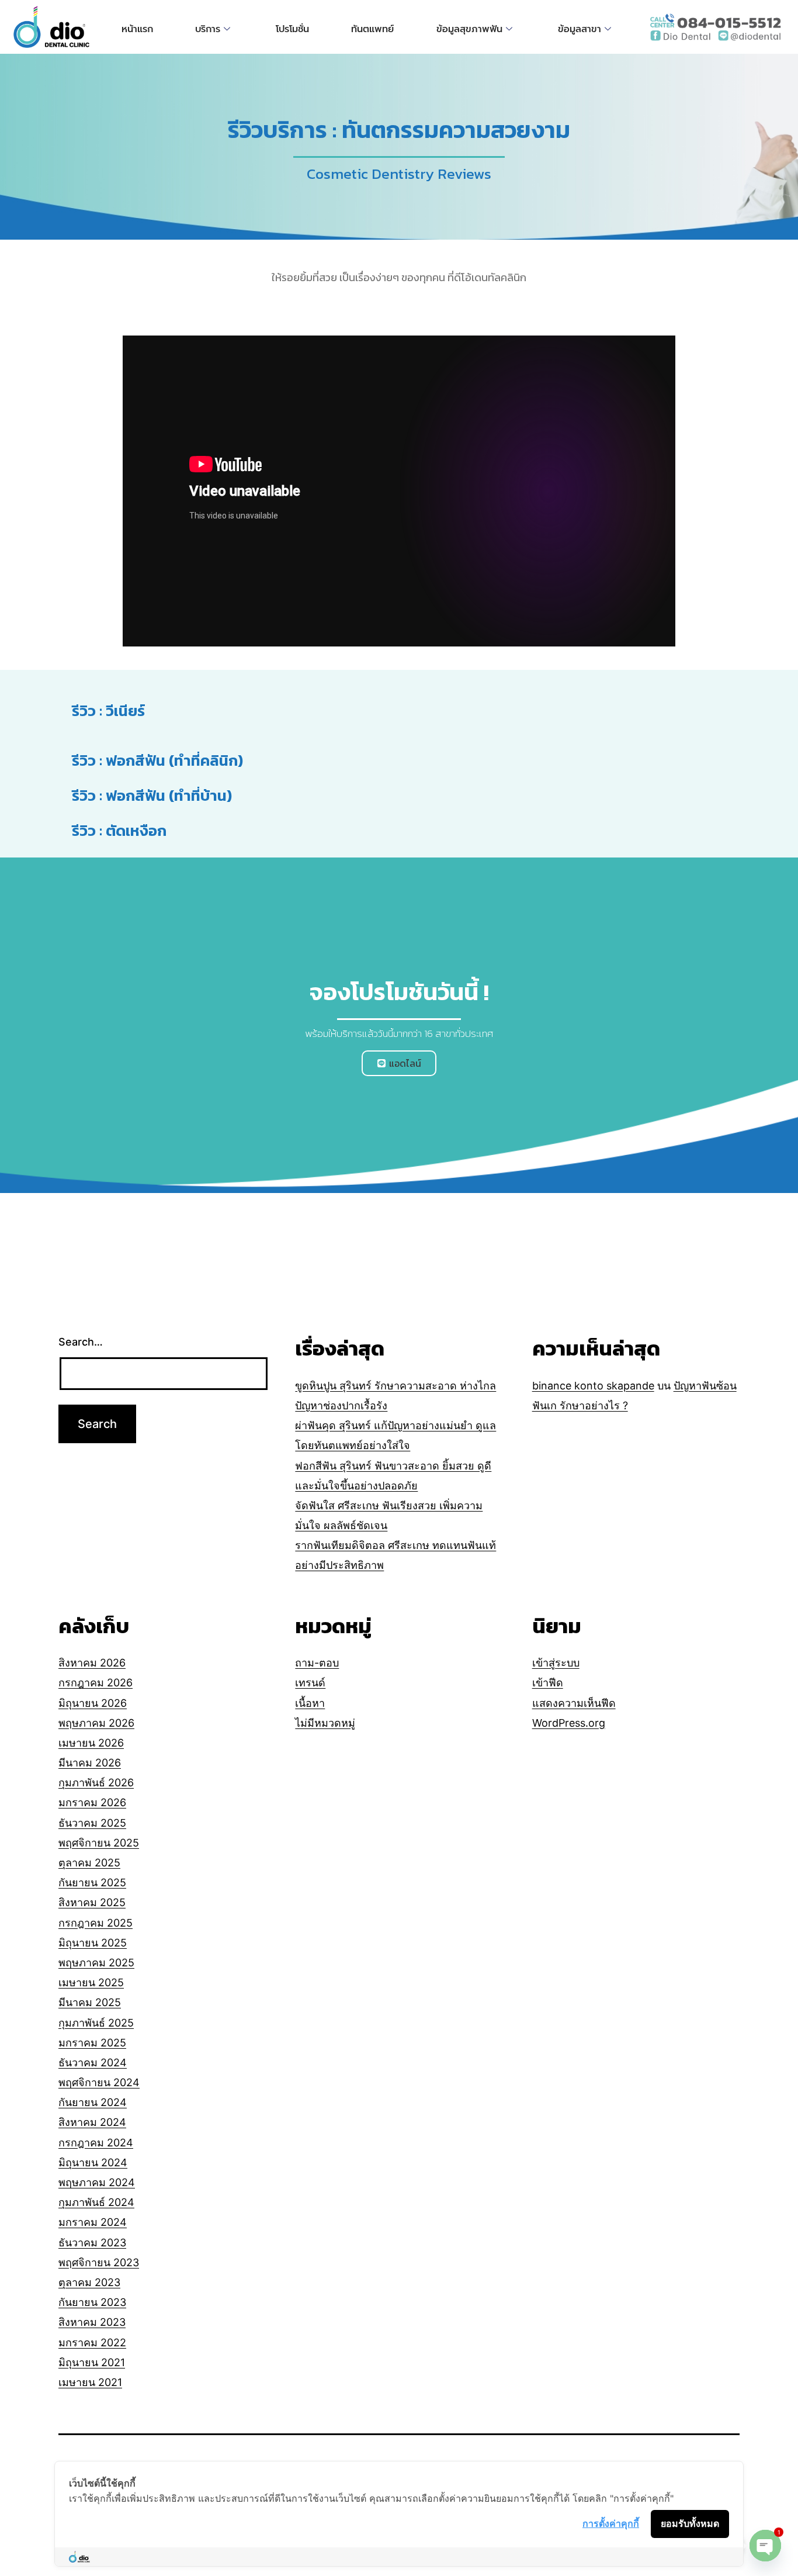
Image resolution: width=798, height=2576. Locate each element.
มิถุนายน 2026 (93, 1703)
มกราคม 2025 (92, 2043)
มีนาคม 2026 (90, 1763)
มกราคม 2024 (93, 2222)
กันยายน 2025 (92, 1882)
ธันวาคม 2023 (92, 2243)
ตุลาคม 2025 (89, 1863)
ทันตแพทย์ (372, 29)
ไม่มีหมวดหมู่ (325, 1723)
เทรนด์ (310, 1683)
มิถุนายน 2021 (92, 2362)
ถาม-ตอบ (317, 1663)
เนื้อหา (310, 1703)
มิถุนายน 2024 (93, 2162)
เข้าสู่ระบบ (556, 1663)
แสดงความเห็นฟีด (574, 1703)
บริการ (208, 29)
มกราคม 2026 (92, 1802)
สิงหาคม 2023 (92, 2322)
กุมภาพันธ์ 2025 (96, 2023)
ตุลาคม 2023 (89, 2282)
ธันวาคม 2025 (92, 1823)
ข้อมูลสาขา (580, 29)
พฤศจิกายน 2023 (99, 2262)
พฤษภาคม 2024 (97, 2182)
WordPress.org (569, 1723)
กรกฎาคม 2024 (96, 2143)
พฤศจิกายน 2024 (99, 2082)
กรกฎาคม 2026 (96, 1683)
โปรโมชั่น (292, 29)
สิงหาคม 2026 (92, 1663)
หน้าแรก (137, 29)
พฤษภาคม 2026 (96, 1723)
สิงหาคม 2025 (92, 1902)
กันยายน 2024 (93, 2102)
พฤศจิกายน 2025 (99, 1843)
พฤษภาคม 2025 (96, 1963)
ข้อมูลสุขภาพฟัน (469, 29)
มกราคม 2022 (92, 2342)
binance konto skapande (593, 1386)
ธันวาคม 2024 (93, 2062)
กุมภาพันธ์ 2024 (96, 2202)
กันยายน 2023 (92, 2302)
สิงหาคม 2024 (92, 2122)
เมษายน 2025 (91, 1982)
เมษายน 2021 (90, 2382)
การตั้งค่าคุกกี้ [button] (611, 2523)
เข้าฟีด (548, 1683)
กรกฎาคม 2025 (96, 1923)
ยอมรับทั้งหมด (690, 2523)
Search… (81, 1342)
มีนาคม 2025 (90, 2002)
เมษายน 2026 (91, 1743)
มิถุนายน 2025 (93, 1943)
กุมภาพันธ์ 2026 (96, 1783)
